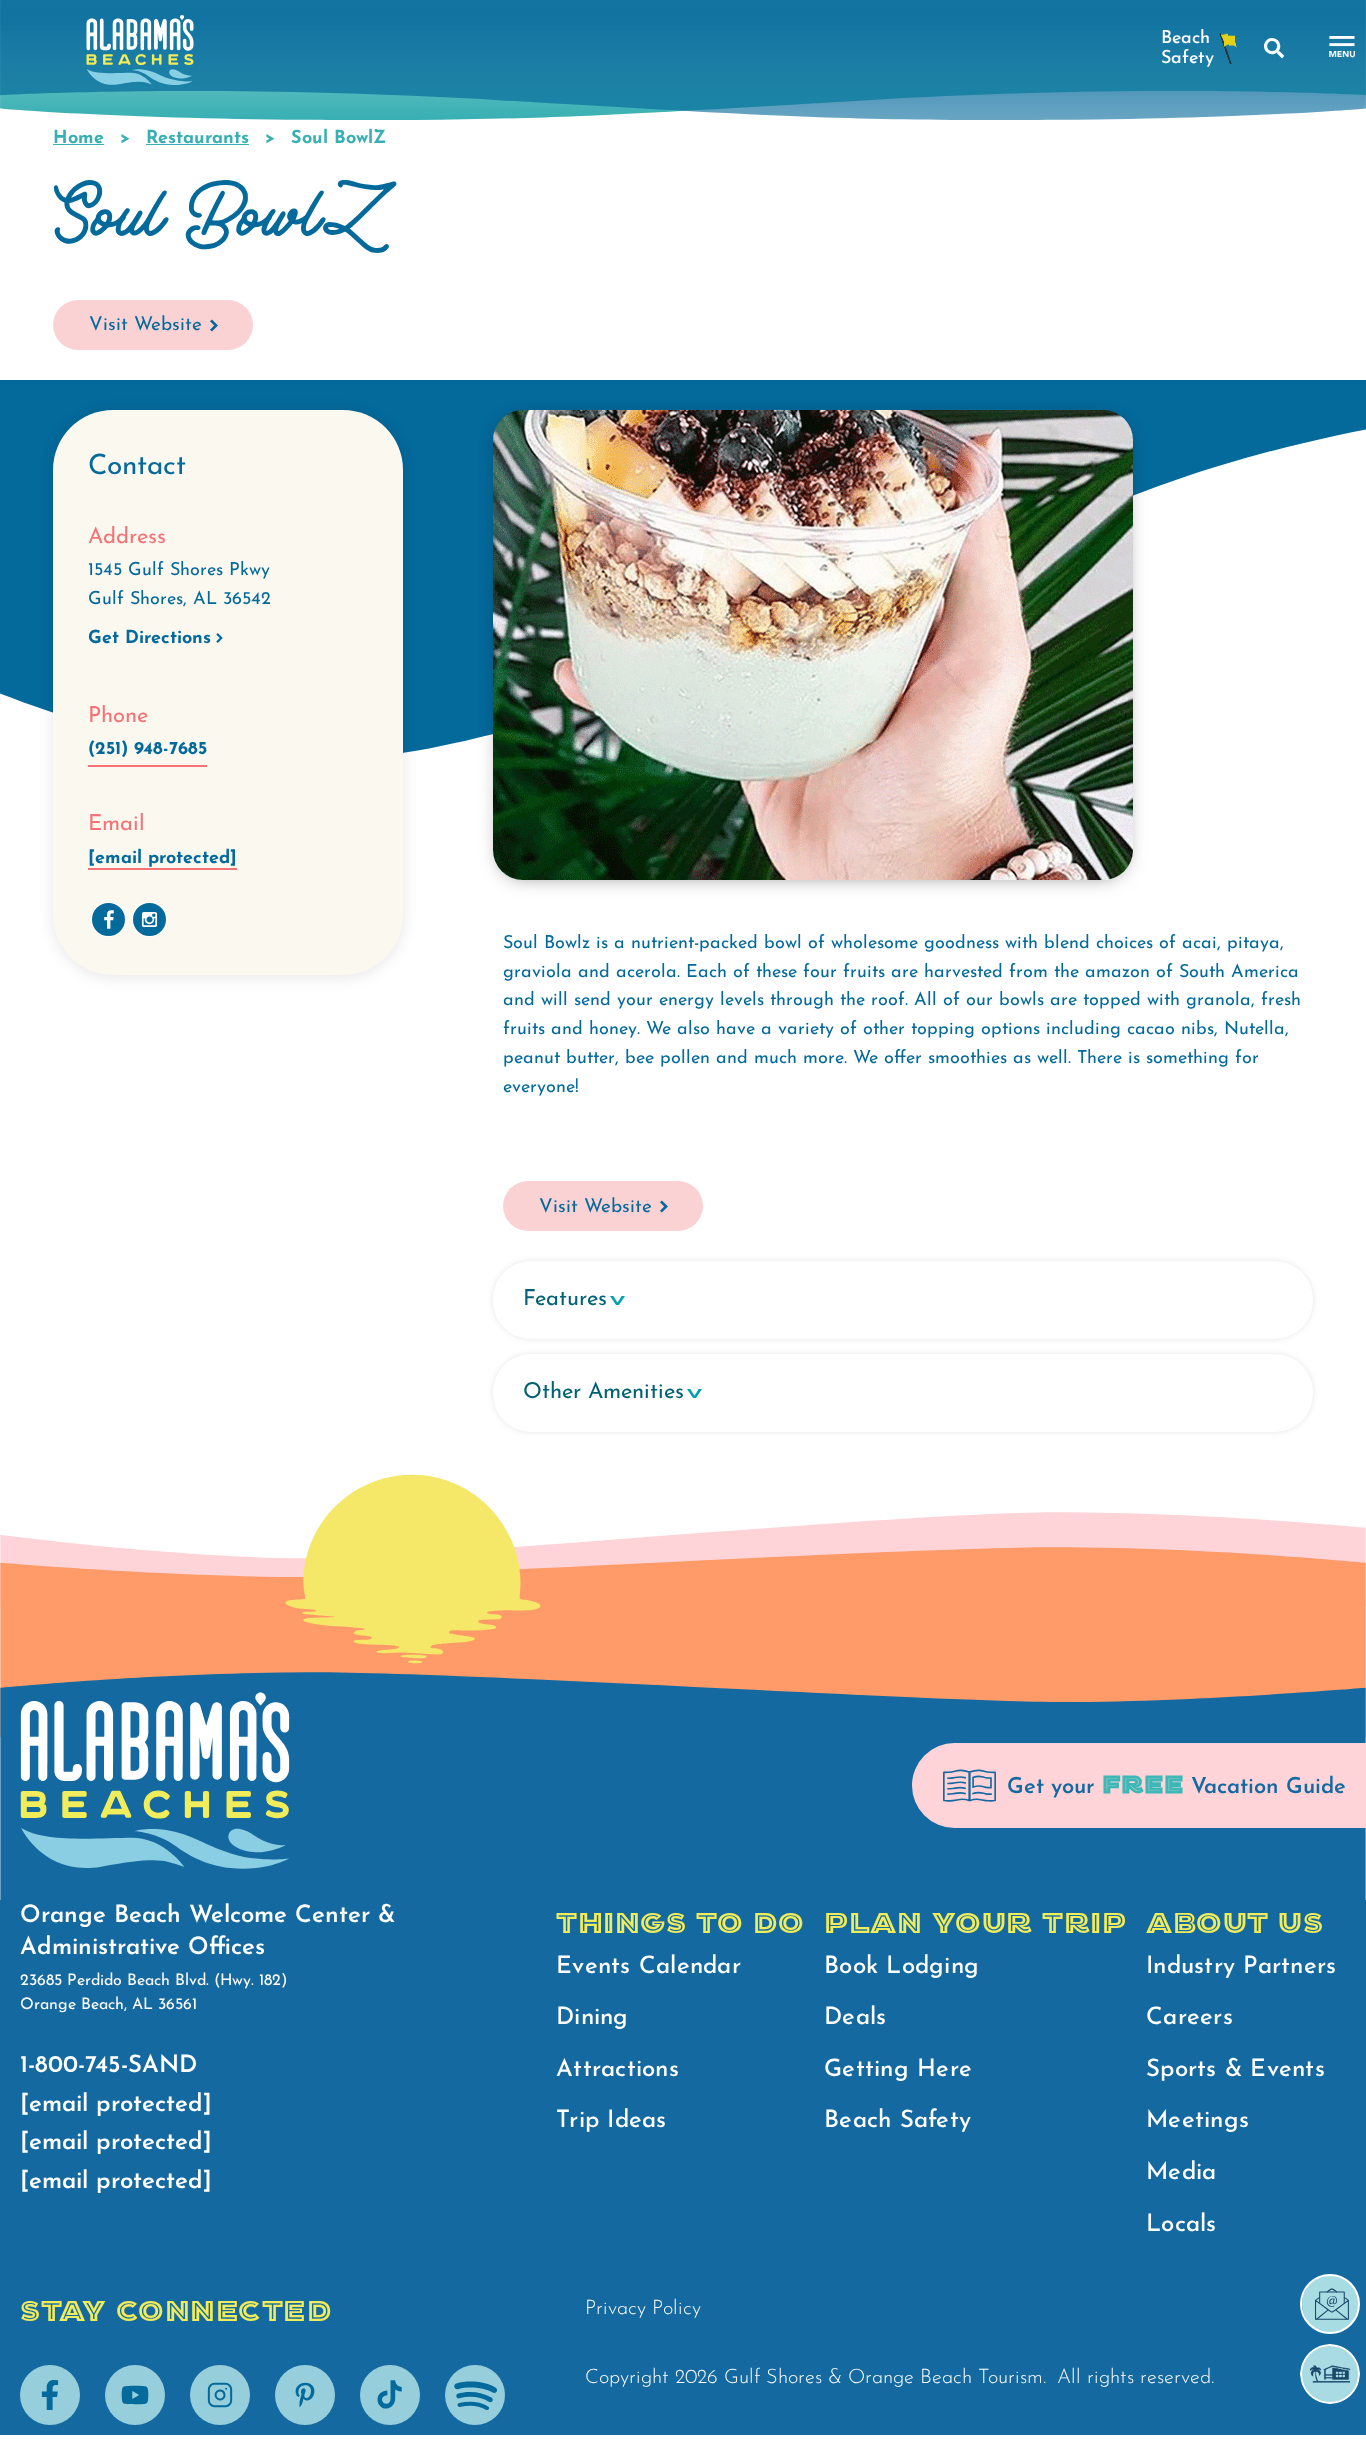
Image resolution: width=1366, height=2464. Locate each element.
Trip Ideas (611, 2121)
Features (565, 1299)
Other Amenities (603, 1392)
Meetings (1197, 2121)
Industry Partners (1241, 1967)
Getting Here (898, 2070)
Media (1181, 2173)
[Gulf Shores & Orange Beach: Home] (140, 55)
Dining (592, 2018)
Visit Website (145, 325)
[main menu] (1342, 47)
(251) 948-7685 (147, 750)
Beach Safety (897, 2121)
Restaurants (197, 139)
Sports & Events (1235, 2070)
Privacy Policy (643, 2309)
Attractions (617, 2070)
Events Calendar (648, 1967)
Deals (855, 2018)
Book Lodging (901, 1967)
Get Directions (149, 639)
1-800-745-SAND (108, 2066)
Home (78, 139)
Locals (1181, 2225)
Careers (1189, 2018)
